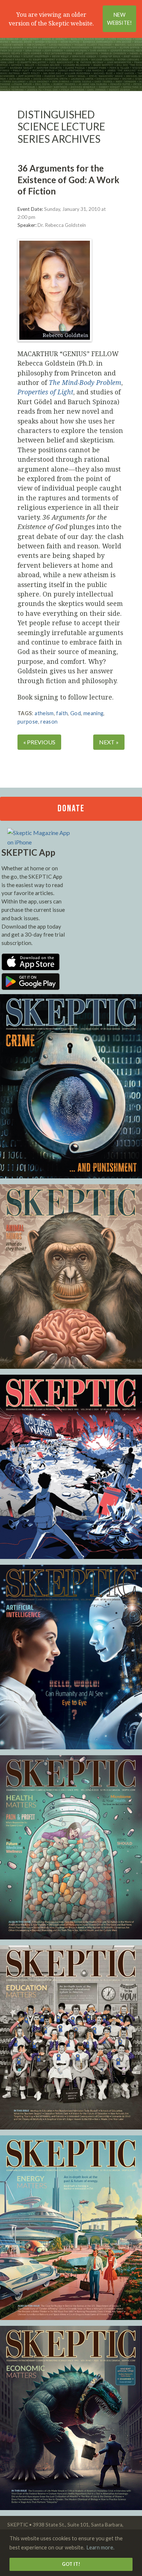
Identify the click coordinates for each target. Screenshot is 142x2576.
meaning (94, 713)
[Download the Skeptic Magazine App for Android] (31, 988)
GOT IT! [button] (71, 2564)
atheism (44, 713)
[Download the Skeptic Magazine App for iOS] (31, 968)
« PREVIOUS (39, 742)
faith (62, 713)
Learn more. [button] (100, 2547)
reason (49, 722)
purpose (28, 722)
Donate (71, 809)
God (76, 713)
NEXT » (109, 742)
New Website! (119, 19)
